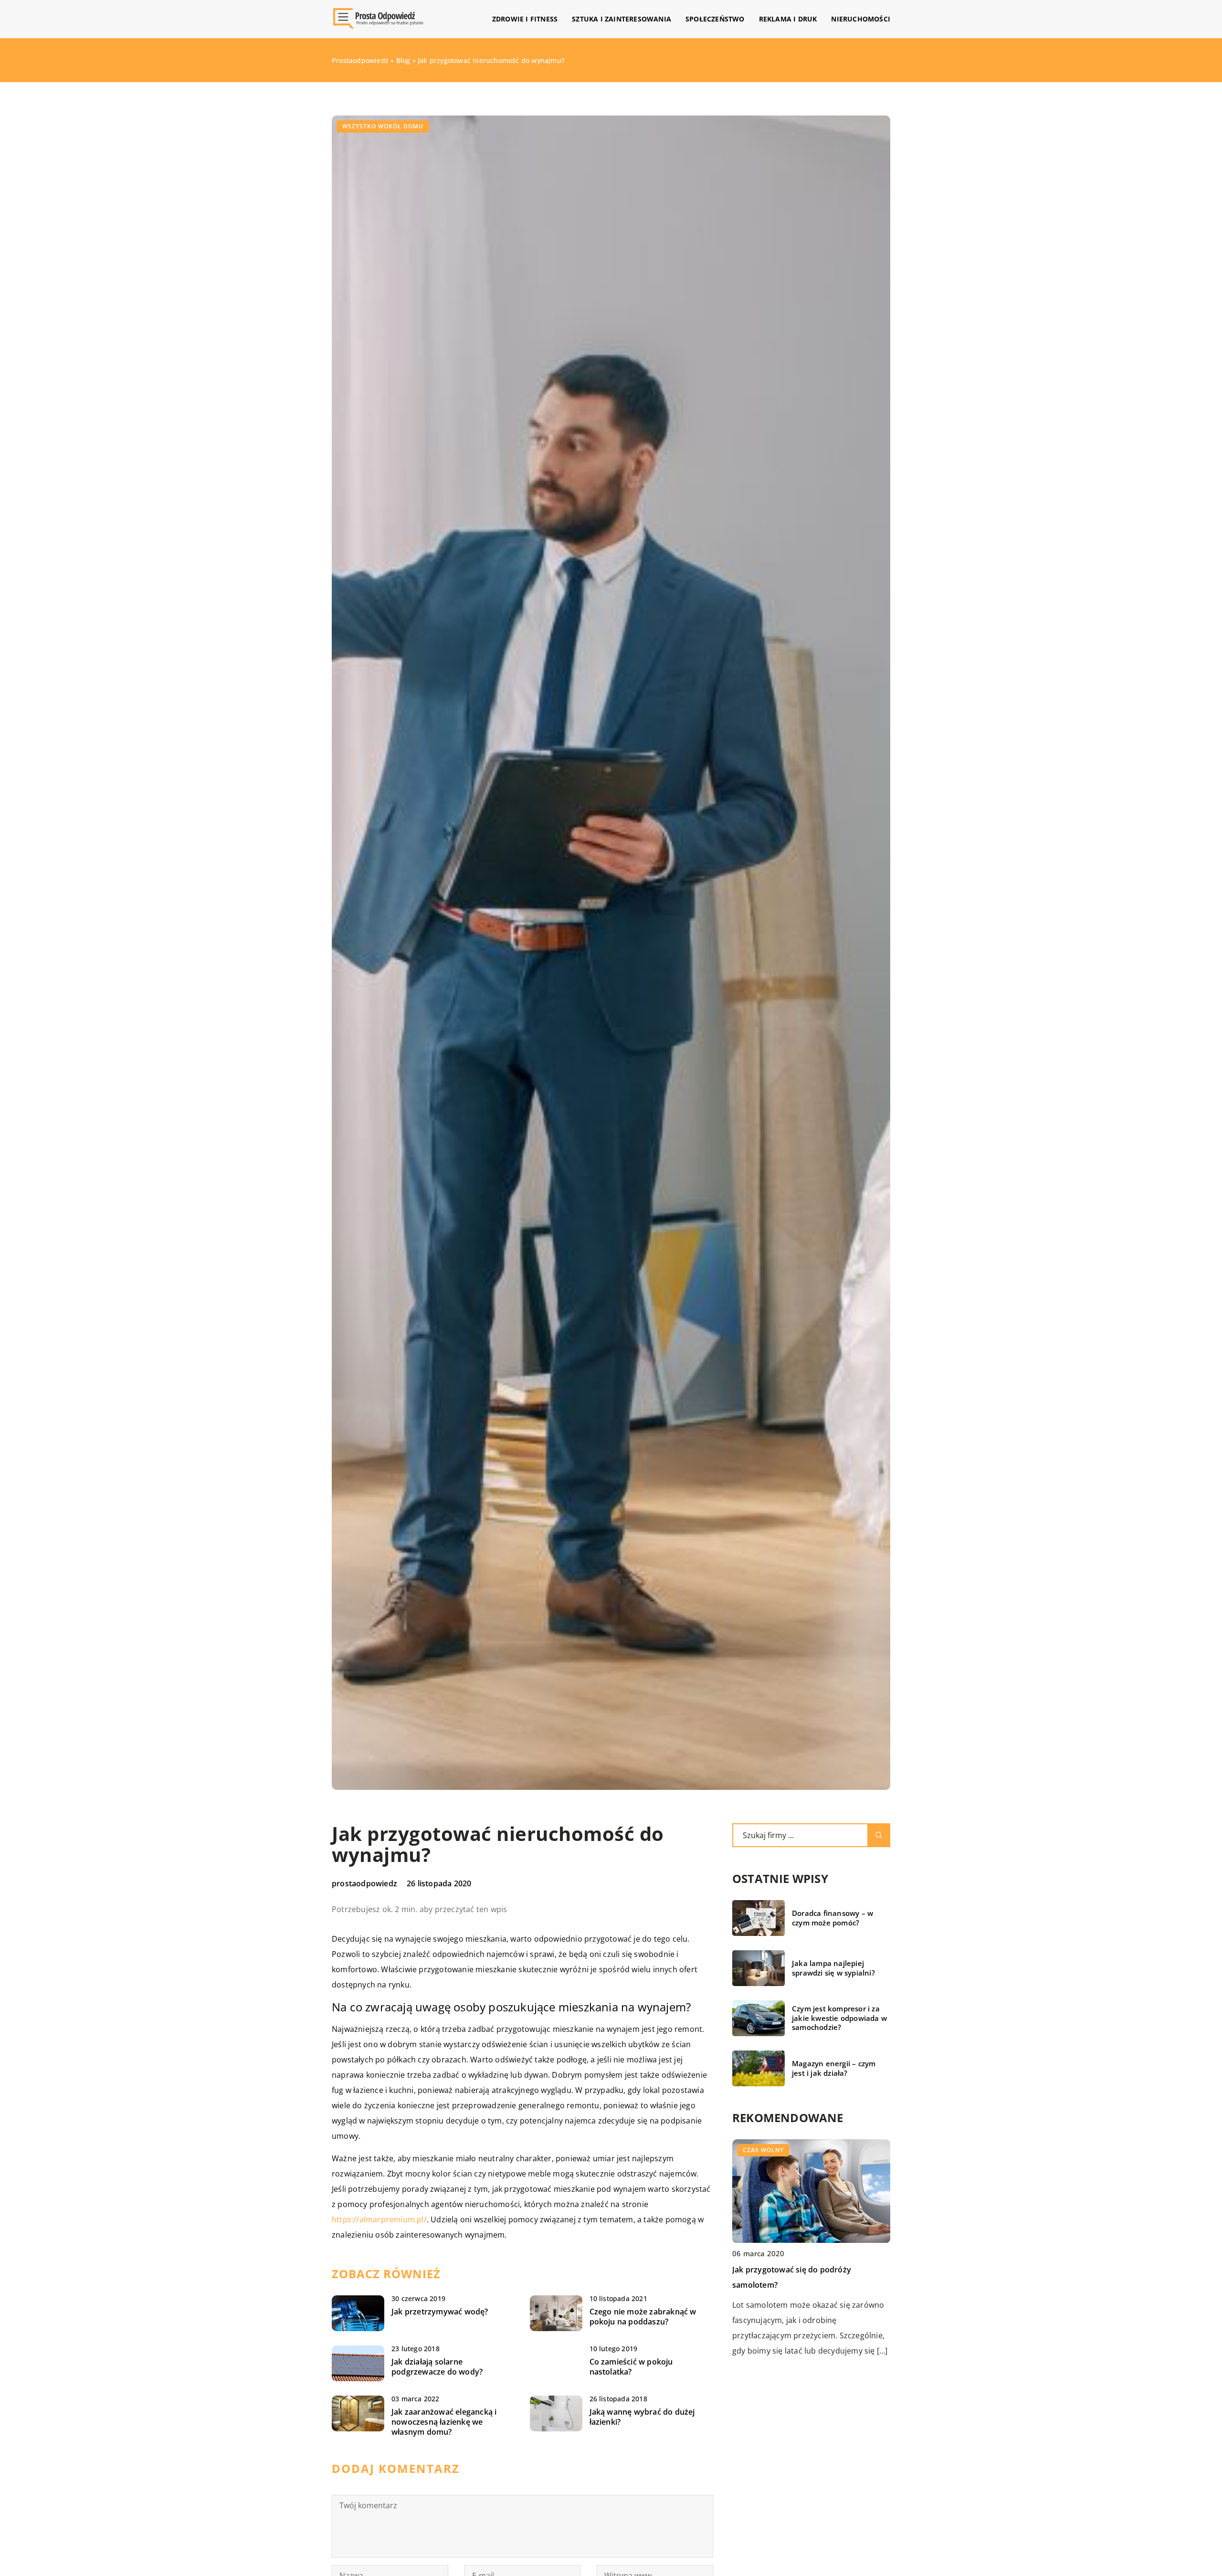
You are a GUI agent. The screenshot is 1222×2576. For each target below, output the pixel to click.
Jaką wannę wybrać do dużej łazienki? (642, 2417)
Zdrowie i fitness (525, 19)
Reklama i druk (788, 19)
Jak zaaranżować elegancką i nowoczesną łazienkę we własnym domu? (444, 2422)
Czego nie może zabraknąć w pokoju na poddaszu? (643, 2317)
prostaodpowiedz (364, 1883)
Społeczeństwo (715, 19)
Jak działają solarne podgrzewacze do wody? (437, 2367)
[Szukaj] (879, 1835)
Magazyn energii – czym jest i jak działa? (834, 2068)
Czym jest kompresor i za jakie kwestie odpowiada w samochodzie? (839, 2018)
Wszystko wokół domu (383, 126)
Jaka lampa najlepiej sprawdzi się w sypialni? (833, 1968)
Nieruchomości (861, 19)
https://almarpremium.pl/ (379, 2219)
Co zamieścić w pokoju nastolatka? (631, 2367)
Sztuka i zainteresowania (622, 19)
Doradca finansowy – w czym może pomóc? (832, 1918)
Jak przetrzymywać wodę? (440, 2312)
